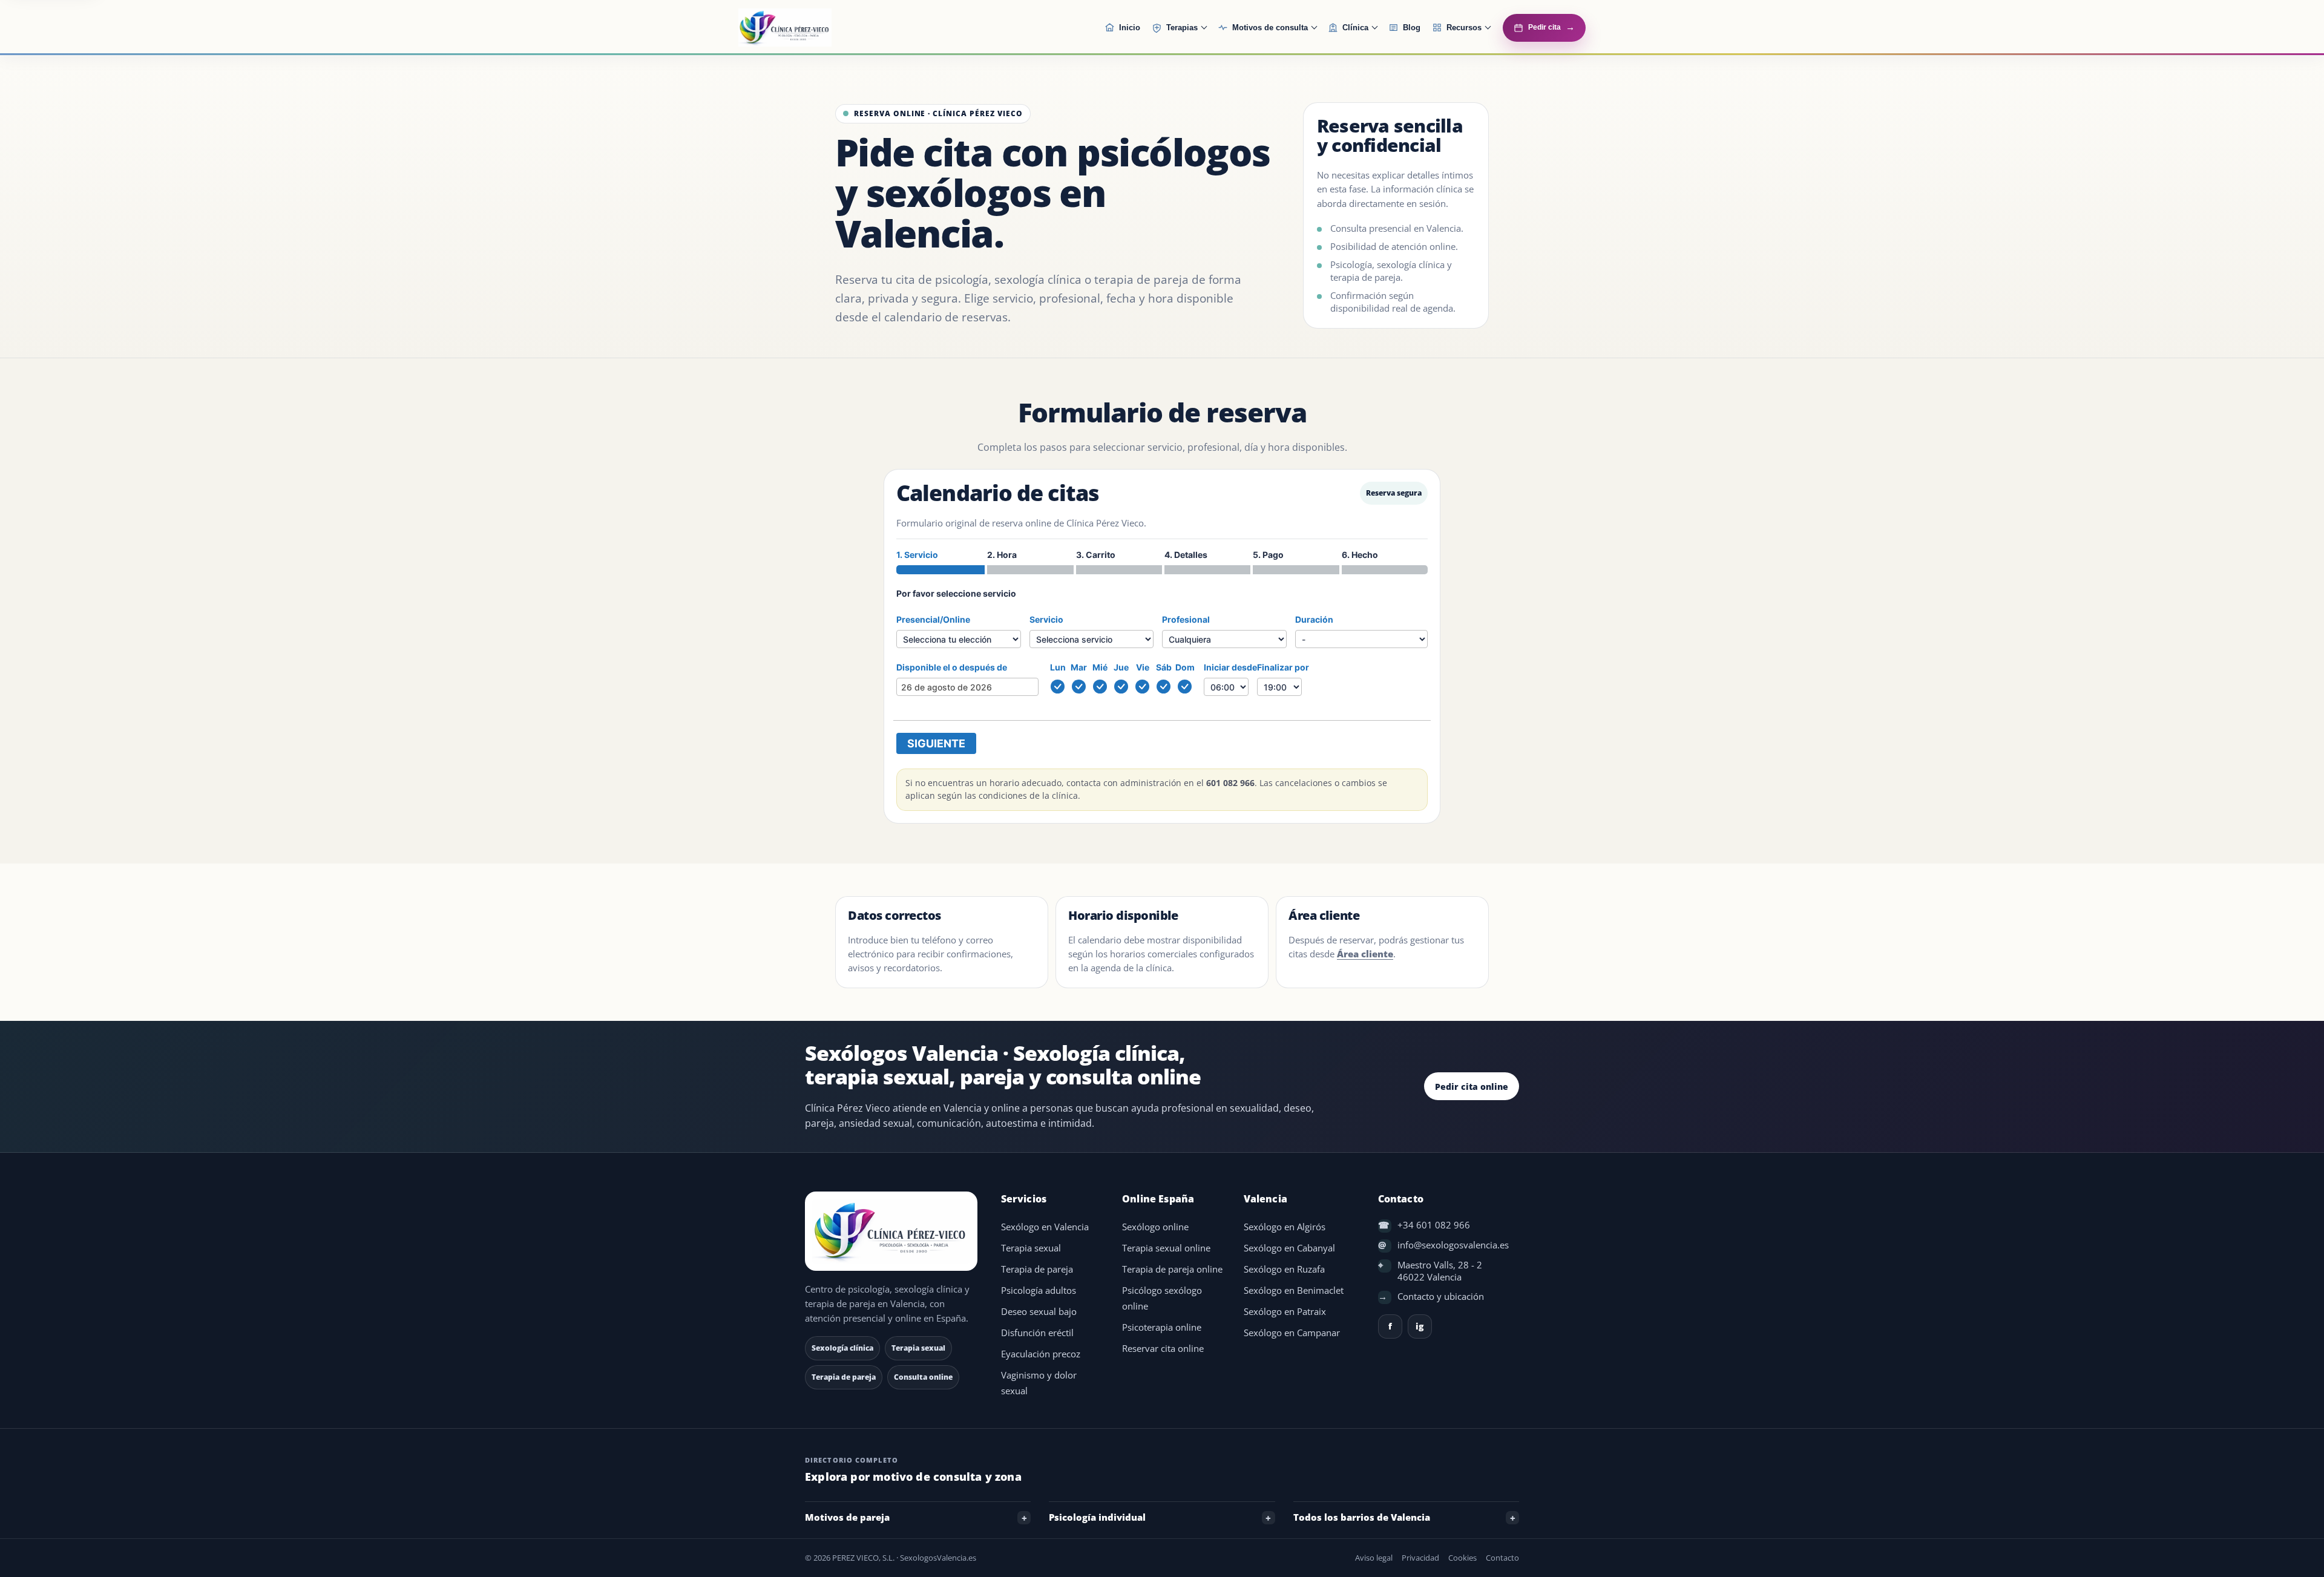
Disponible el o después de (952, 667)
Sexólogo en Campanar (1292, 1333)
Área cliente (1365, 954)
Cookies (1462, 1558)
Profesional (1186, 619)
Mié (1100, 667)
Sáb (1164, 667)
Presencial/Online (933, 619)
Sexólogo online (1155, 1227)
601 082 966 (1230, 783)
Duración (1314, 619)
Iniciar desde (1230, 667)
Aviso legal (1374, 1558)
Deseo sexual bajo (1039, 1312)
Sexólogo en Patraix (1285, 1312)
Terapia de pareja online (1172, 1269)
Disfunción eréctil (1037, 1333)
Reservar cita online (1163, 1349)
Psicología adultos (1039, 1290)
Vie (1143, 667)
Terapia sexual (1031, 1248)
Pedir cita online (1472, 1087)
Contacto (1502, 1558)
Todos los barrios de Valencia (1362, 1517)
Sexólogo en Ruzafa (1284, 1269)
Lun (1058, 667)
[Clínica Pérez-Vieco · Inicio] (815, 28)
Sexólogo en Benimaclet (1294, 1290)
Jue (1121, 667)
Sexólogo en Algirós (1285, 1227)
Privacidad (1420, 1558)
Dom (1185, 667)
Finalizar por (1283, 667)
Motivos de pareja (847, 1517)
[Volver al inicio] (893, 1231)
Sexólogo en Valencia (1045, 1227)
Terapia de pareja (1037, 1269)
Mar (1079, 667)
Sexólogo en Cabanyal (1289, 1248)
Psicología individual (1097, 1517)
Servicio (1046, 619)
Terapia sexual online (1166, 1248)
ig (1420, 1326)
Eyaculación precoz (1041, 1354)
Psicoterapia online (1162, 1327)
